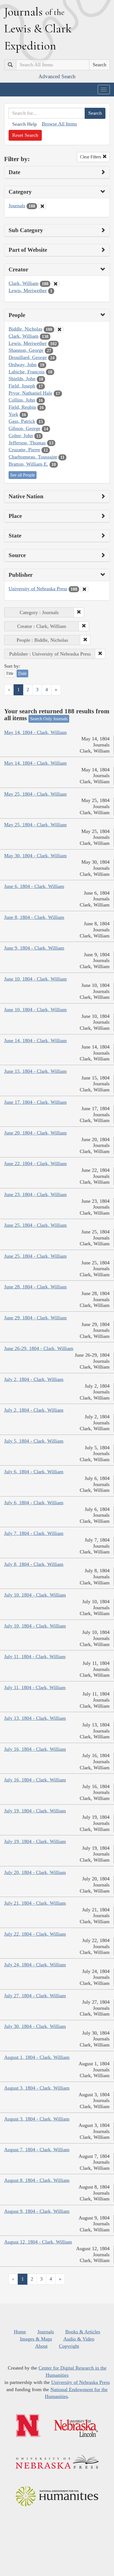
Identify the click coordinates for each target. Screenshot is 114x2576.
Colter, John (21, 436)
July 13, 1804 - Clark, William (35, 1718)
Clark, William (24, 283)
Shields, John (22, 379)
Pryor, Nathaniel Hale (30, 393)
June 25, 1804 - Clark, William (35, 1225)
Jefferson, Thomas (27, 443)
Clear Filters (91, 157)
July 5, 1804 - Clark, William (34, 1441)
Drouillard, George (28, 357)
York (13, 414)
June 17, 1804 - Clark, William (35, 1102)
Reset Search (25, 135)
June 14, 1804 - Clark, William (35, 1041)
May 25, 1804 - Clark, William (35, 794)
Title (10, 673)
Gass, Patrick (22, 421)
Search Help (24, 124)
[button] (79, 612)
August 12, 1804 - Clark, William (38, 2242)
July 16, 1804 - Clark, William (35, 1749)
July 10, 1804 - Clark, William (35, 1595)
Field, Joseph (22, 386)
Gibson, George (24, 428)
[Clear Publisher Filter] (84, 589)
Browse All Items (59, 124)
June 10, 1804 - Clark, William (35, 979)
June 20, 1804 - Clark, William (35, 1133)
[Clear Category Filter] (42, 206)
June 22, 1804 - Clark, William (35, 1163)
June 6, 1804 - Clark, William (34, 886)
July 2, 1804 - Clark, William (34, 1379)
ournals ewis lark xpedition (38, 28)
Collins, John (22, 400)
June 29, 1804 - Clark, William (35, 1318)
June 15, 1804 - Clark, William (35, 1071)
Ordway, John (23, 365)
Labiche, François (27, 372)
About (41, 2346)
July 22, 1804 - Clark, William (35, 1934)
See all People (23, 475)
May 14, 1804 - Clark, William (35, 732)
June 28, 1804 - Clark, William (35, 1287)
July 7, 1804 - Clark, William (34, 1533)
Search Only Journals (49, 719)
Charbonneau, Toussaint (33, 457)
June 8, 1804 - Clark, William (34, 917)
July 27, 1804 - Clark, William (35, 1996)
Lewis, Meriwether (28, 290)
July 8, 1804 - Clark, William (34, 1564)
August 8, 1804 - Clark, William (37, 2180)
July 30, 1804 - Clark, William (35, 2026)
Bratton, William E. (28, 464)
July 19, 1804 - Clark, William (35, 1811)
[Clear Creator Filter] (56, 284)
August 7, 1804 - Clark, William (37, 2150)
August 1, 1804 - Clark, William (37, 2057)
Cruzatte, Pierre (24, 450)
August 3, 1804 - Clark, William (37, 2088)
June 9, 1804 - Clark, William (34, 948)
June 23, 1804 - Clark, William (35, 1194)
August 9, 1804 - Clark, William (37, 2211)
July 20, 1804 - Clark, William (35, 1872)
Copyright (69, 2346)
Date (22, 673)
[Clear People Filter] (59, 329)
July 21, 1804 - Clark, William (35, 1903)
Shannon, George (26, 350)
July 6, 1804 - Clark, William (34, 1472)
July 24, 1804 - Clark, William (35, 1965)
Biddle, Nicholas (25, 329)
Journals (17, 206)
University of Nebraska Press (38, 589)
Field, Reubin (22, 407)
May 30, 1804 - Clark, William (35, 856)
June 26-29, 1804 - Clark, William (39, 1348)
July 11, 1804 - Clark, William (35, 1657)
